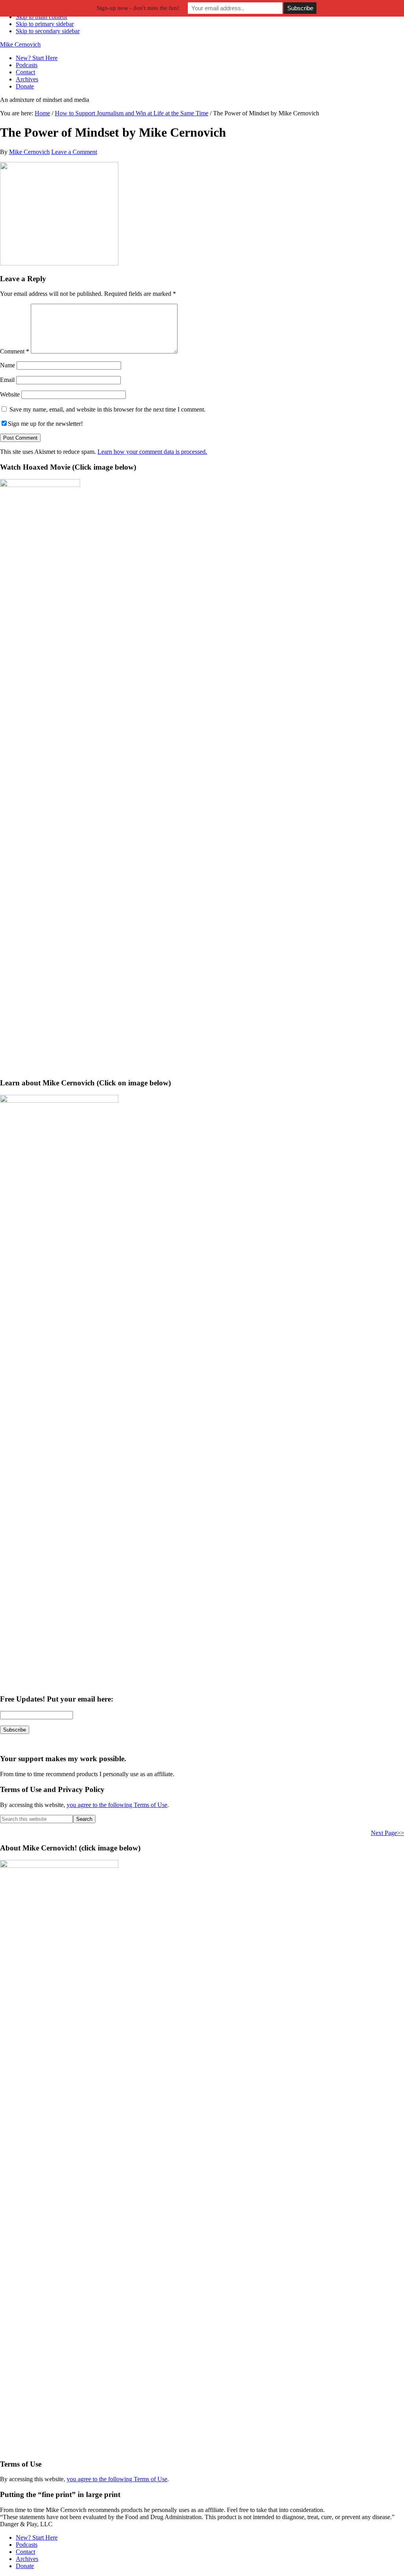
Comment (15, 351)
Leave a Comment (74, 152)
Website (10, 394)
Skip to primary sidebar (45, 24)
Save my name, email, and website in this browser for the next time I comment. (108, 409)
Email (7, 380)
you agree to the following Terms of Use (117, 1805)
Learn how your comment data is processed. (152, 452)
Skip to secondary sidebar (48, 31)
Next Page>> (387, 1833)
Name (7, 365)
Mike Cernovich (20, 44)
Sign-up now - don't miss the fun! (138, 8)
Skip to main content (41, 17)
